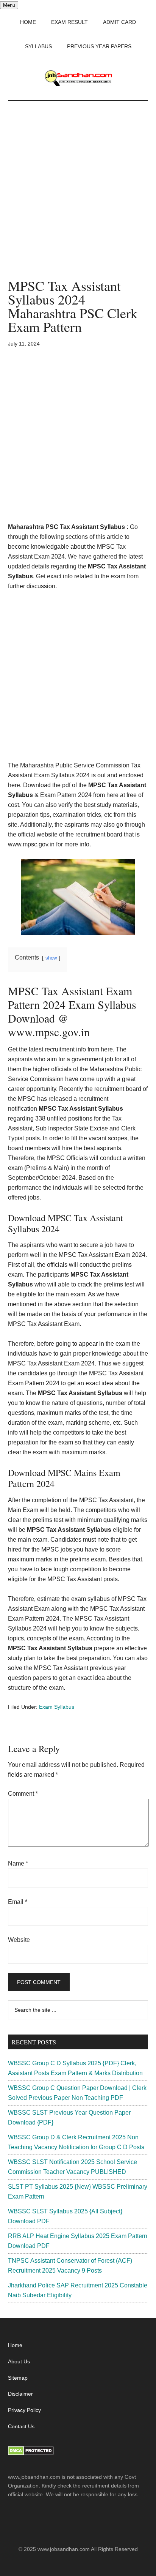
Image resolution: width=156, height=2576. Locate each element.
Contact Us (21, 2426)
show (51, 958)
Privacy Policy (24, 2410)
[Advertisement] (78, 197)
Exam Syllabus (57, 1707)
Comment (23, 1794)
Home (15, 2345)
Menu (9, 5)
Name (18, 1863)
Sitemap (18, 2378)
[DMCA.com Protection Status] (31, 2453)
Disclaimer (20, 2394)
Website (19, 1940)
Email (18, 1902)
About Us (19, 2361)
